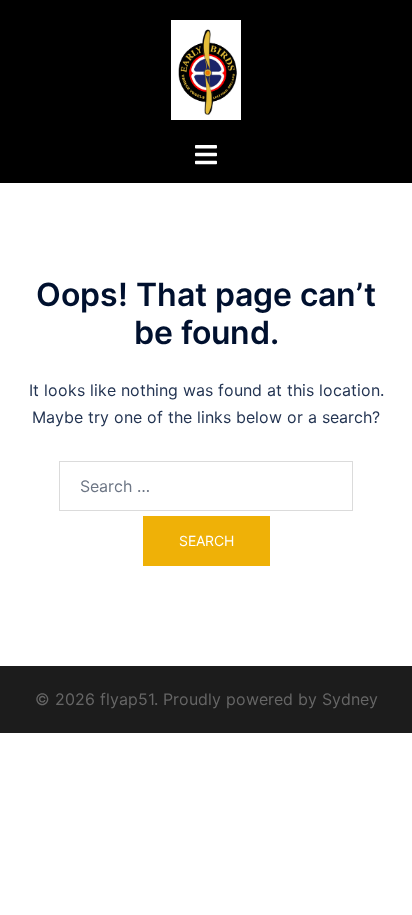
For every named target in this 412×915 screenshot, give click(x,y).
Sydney (350, 699)
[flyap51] (206, 68)
